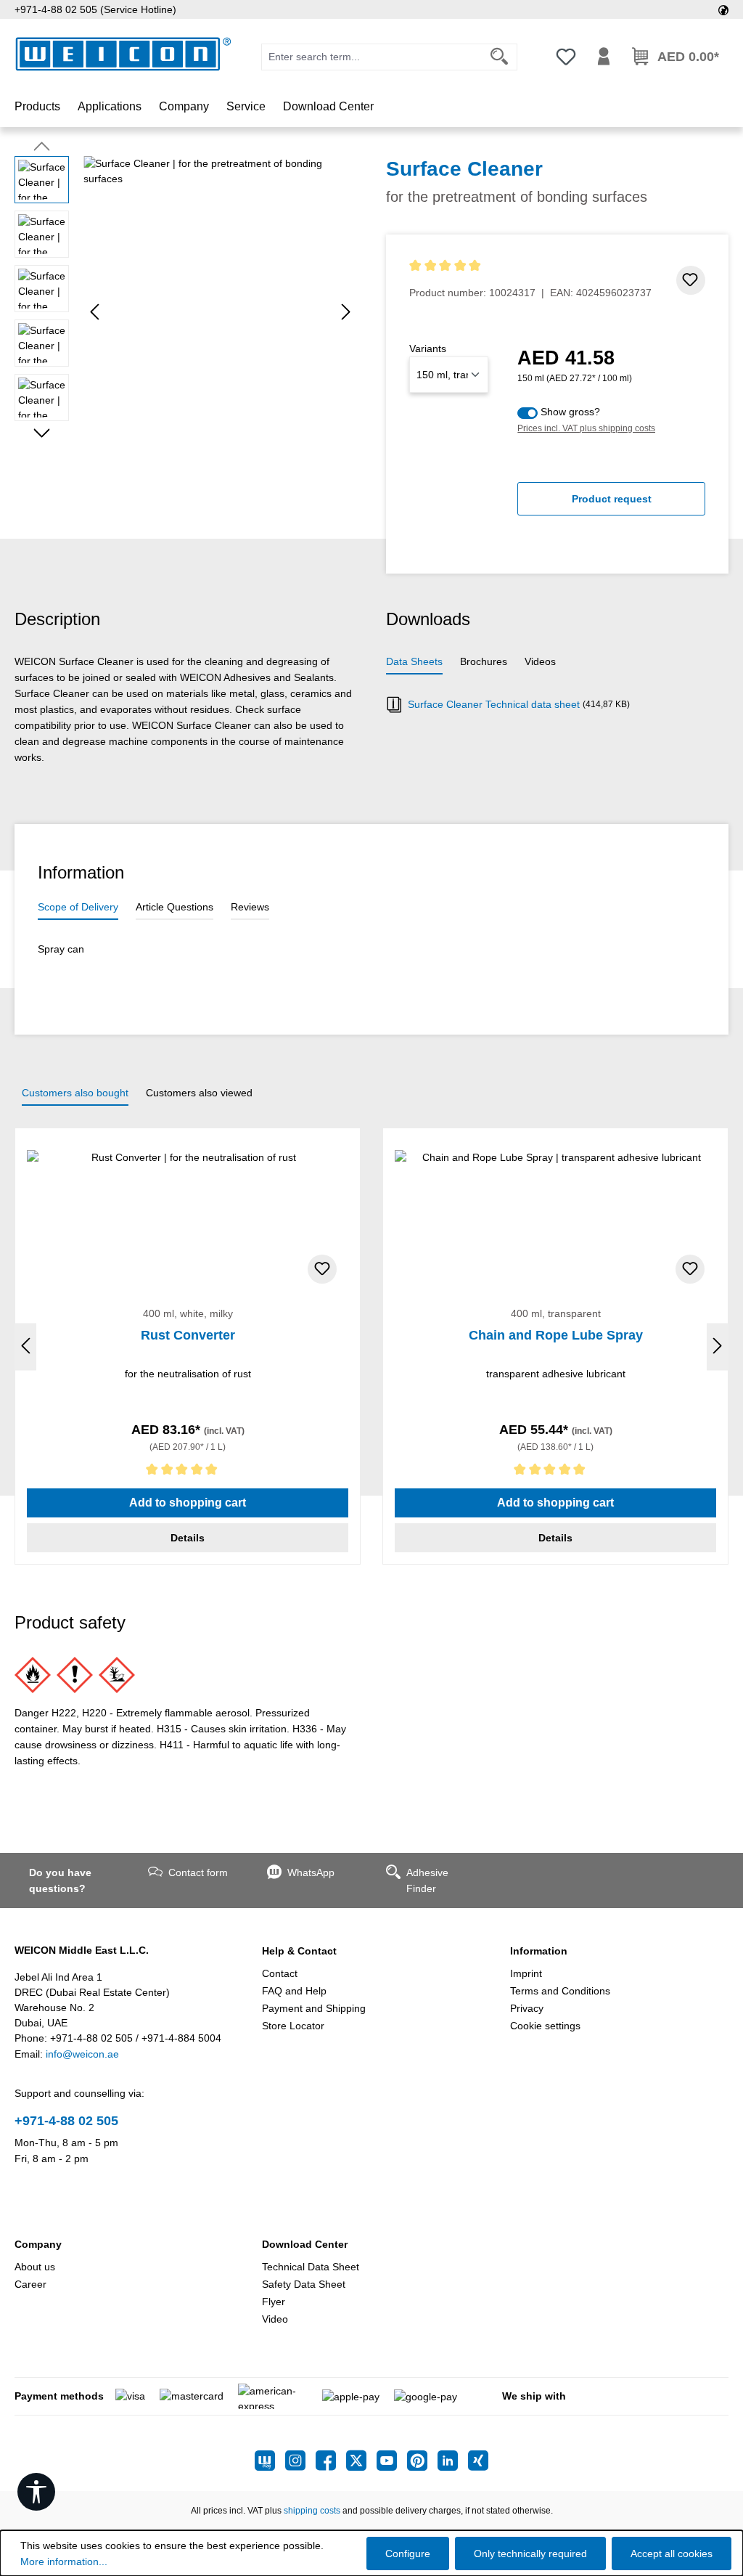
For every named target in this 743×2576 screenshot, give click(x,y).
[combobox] (372, 57)
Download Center (305, 2244)
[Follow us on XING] (478, 2461)
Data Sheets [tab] (414, 661)
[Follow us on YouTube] (392, 2461)
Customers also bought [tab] (75, 1093)
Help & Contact (299, 1951)
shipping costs (312, 2511)
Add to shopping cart (188, 1503)
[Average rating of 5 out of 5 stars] (530, 266)
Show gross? (570, 412)
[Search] (500, 57)
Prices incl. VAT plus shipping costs (586, 428)
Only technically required (530, 2553)
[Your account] (604, 57)
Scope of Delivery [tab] (78, 907)
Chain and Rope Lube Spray (556, 1335)
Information (539, 1951)
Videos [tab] (540, 661)
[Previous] (94, 312)
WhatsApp (311, 1872)
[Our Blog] (270, 2461)
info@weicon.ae (82, 2054)
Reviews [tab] (250, 907)
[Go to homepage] (123, 54)
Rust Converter (188, 1335)
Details (188, 1538)
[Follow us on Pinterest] (422, 2461)
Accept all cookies (672, 2553)
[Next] (346, 312)
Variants (428, 349)
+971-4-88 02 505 (66, 2121)
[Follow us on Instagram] (300, 2461)
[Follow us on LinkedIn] (453, 2461)
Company (38, 2244)
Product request (612, 499)
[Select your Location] (723, 9)
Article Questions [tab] (175, 907)
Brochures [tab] (484, 661)
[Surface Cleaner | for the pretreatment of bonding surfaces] (220, 312)
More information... (64, 2561)
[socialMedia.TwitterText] (361, 2461)
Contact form (198, 1872)
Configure (408, 2553)
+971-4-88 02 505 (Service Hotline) (95, 9)
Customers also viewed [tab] (199, 1093)
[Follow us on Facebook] (331, 2461)
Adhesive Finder (427, 1880)
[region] (186, 312)
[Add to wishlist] (691, 280)
